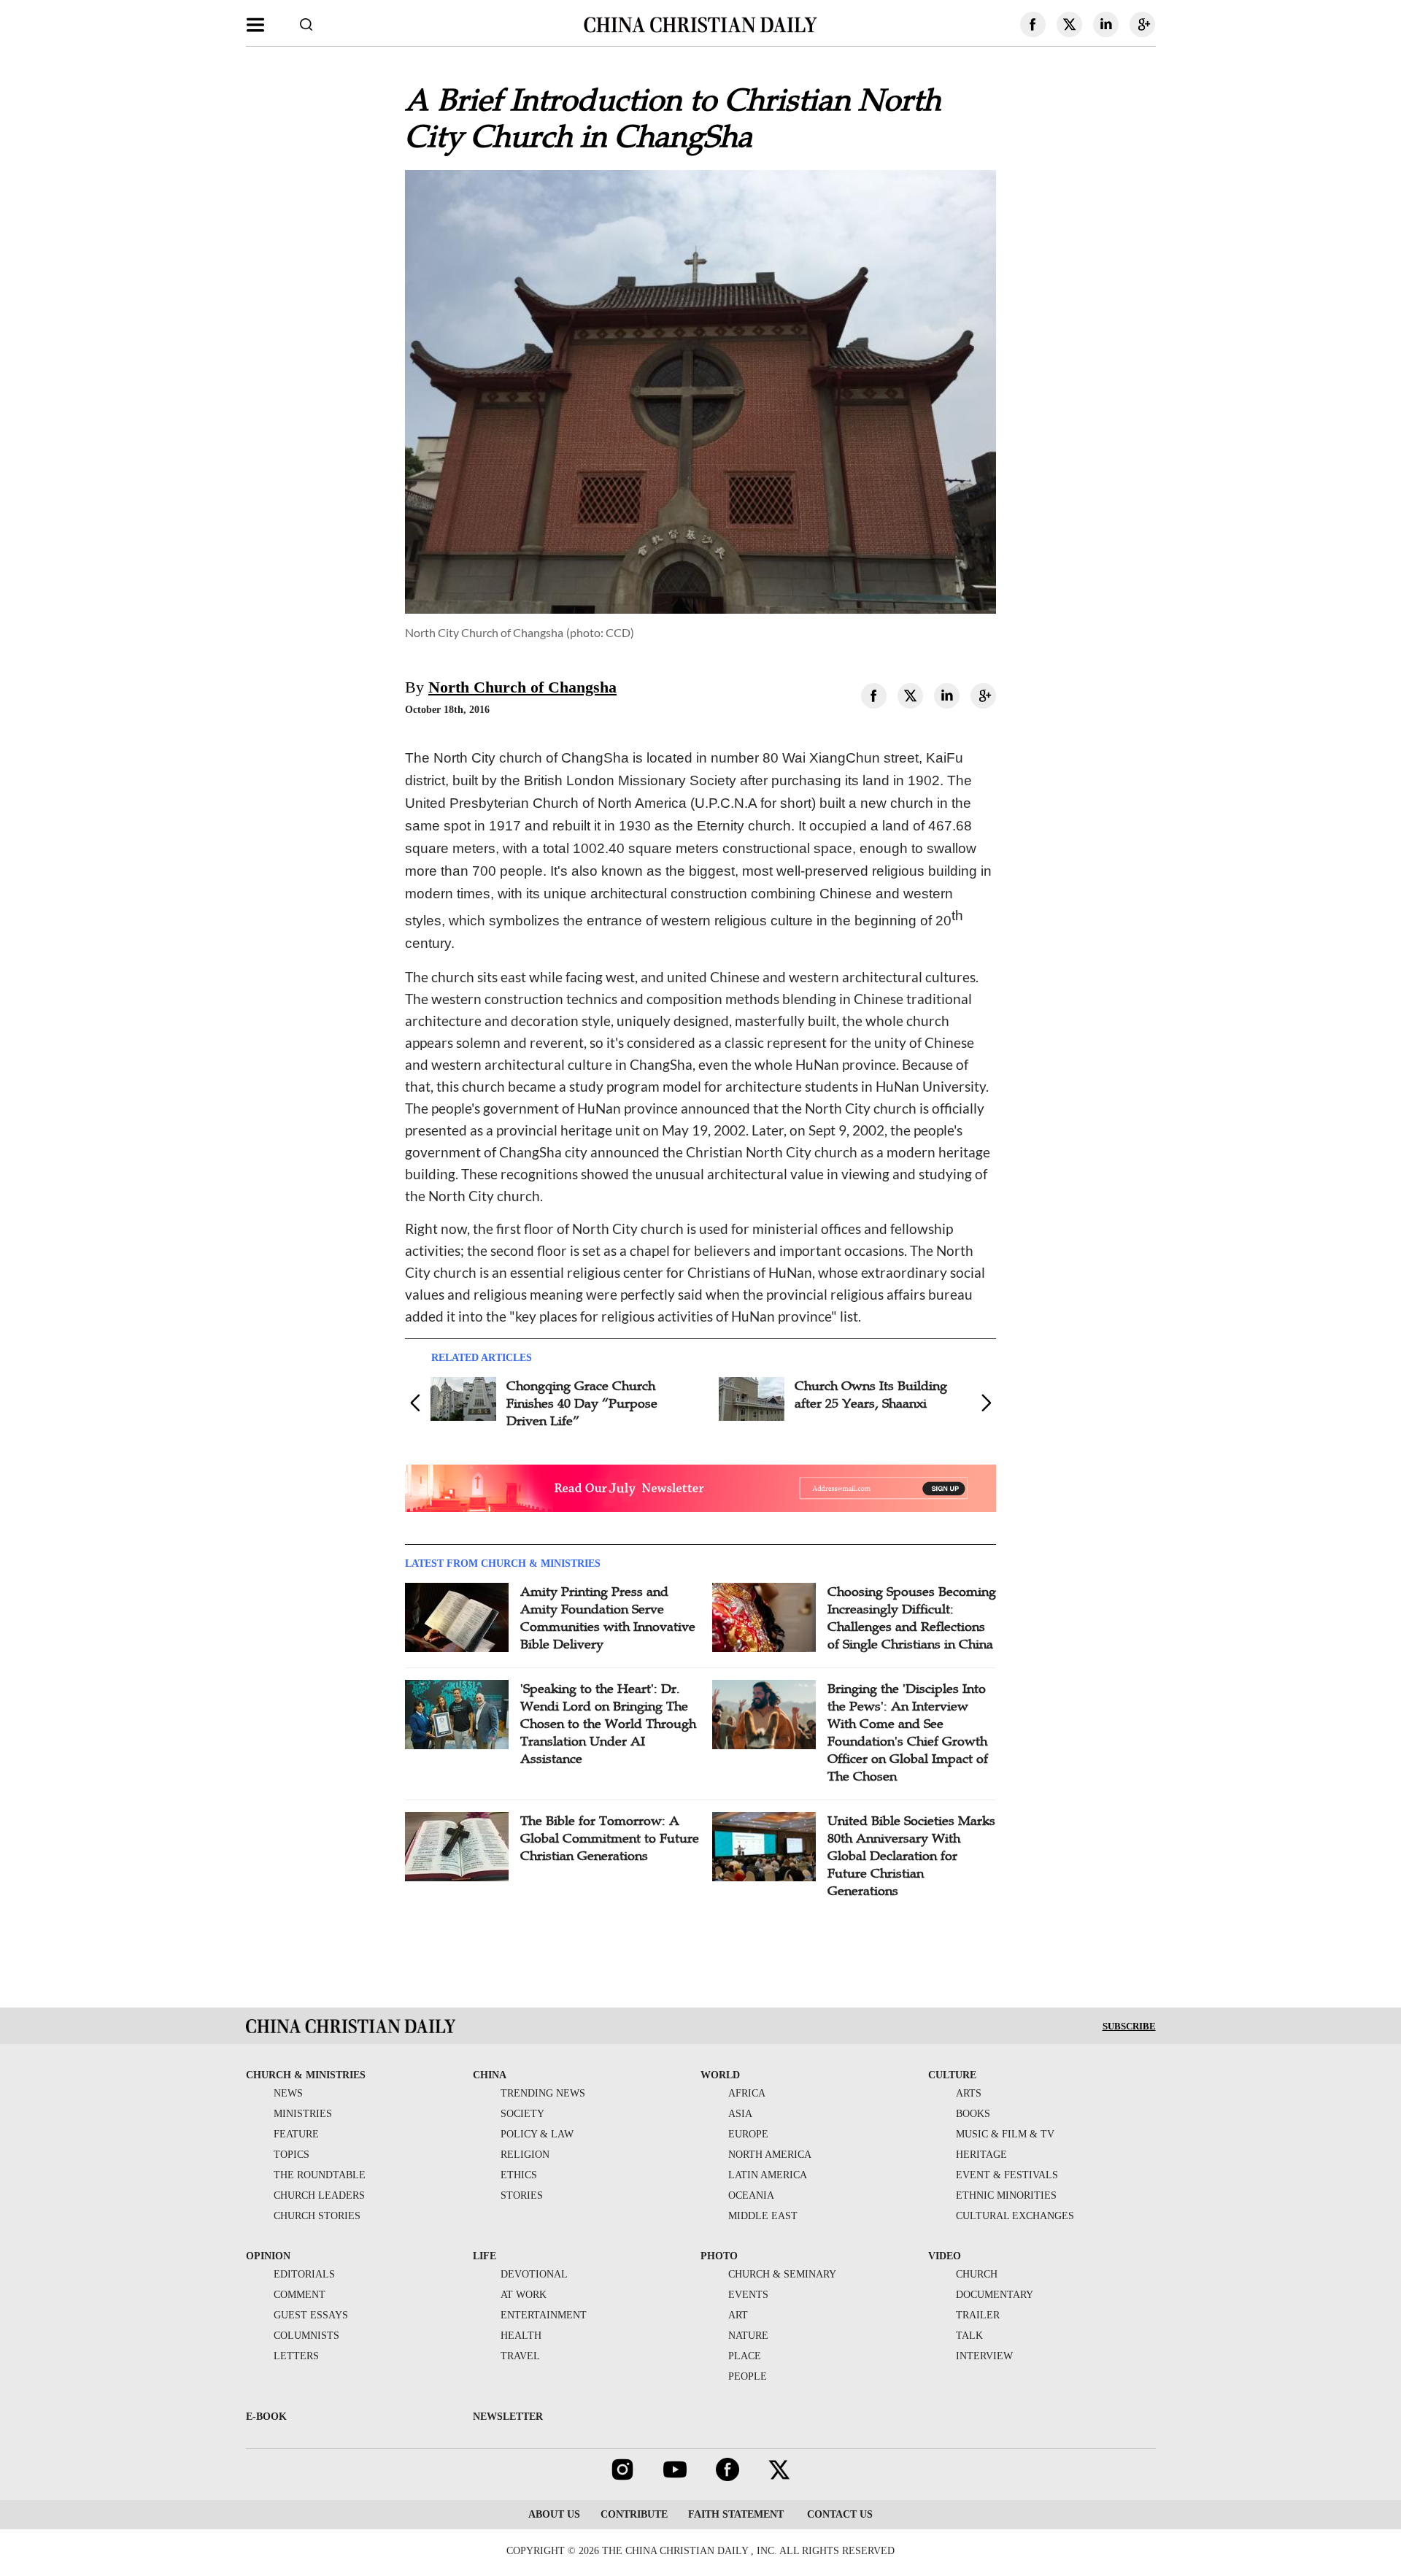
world (720, 2075)
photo (719, 2256)
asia (740, 2114)
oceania (751, 2195)
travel (520, 2356)
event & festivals (1007, 2175)
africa (747, 2093)
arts (969, 2093)
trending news (543, 2093)
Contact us (838, 2514)
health (521, 2336)
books (973, 2114)
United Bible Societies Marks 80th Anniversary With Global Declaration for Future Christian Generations (911, 1856)
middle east (763, 2216)
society (522, 2114)
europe (748, 2134)
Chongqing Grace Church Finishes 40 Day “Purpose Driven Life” (582, 1403)
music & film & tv (1005, 2134)
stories (522, 2195)
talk (969, 2336)
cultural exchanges (1015, 2216)
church (977, 2274)
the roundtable (320, 2175)
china (490, 2075)
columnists (306, 2336)
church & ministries (306, 2075)
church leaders (319, 2195)
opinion (268, 2256)
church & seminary (782, 2274)
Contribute (634, 2514)
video (945, 2256)
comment (300, 2295)
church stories (317, 2216)
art (738, 2315)
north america (770, 2155)
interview (984, 2356)
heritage (981, 2155)
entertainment (544, 2315)
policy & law (537, 2134)
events (748, 2295)
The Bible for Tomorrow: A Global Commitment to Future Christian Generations (610, 1838)
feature (296, 2134)
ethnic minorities (1006, 2195)
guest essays (311, 2315)
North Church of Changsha (522, 687)
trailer (978, 2315)
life (485, 2256)
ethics (519, 2175)
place (745, 2356)
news (288, 2093)
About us (554, 2514)
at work (524, 2295)
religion (525, 2155)
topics (292, 2155)
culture (952, 2075)
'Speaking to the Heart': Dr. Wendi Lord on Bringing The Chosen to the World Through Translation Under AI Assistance (608, 1724)
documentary (995, 2295)
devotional (534, 2274)
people (748, 2376)
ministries (303, 2114)
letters (296, 2356)
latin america (768, 2175)
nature (748, 2336)
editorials (304, 2274)
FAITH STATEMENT (736, 2514)
